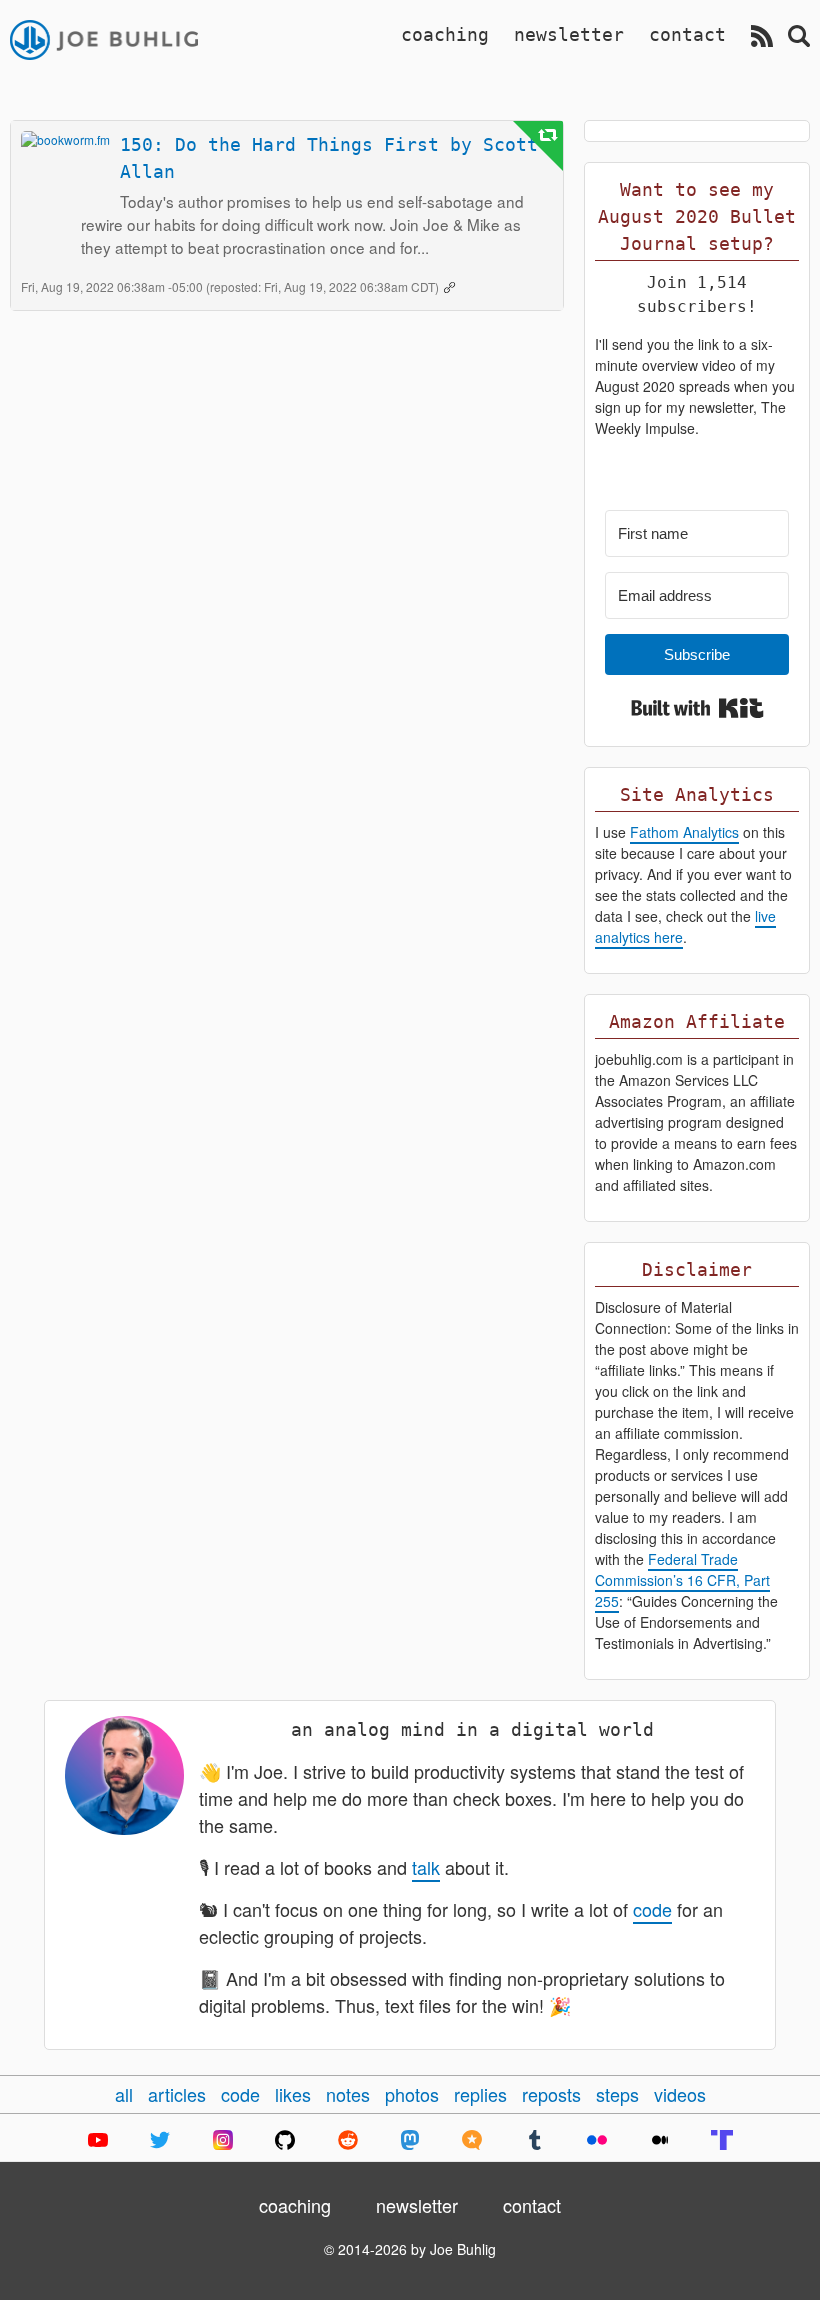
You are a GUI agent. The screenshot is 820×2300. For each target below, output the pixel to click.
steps (617, 2094)
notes (348, 2094)
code (652, 1909)
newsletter (569, 34)
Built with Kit (697, 708)
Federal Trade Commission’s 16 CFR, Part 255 (682, 1580)
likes (293, 2094)
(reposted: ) (324, 286)
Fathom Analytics (684, 832)
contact (687, 34)
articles (177, 2094)
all (124, 2094)
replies (480, 2094)
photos (412, 2094)
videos (680, 2094)
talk (426, 1867)
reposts (551, 2094)
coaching (445, 34)
